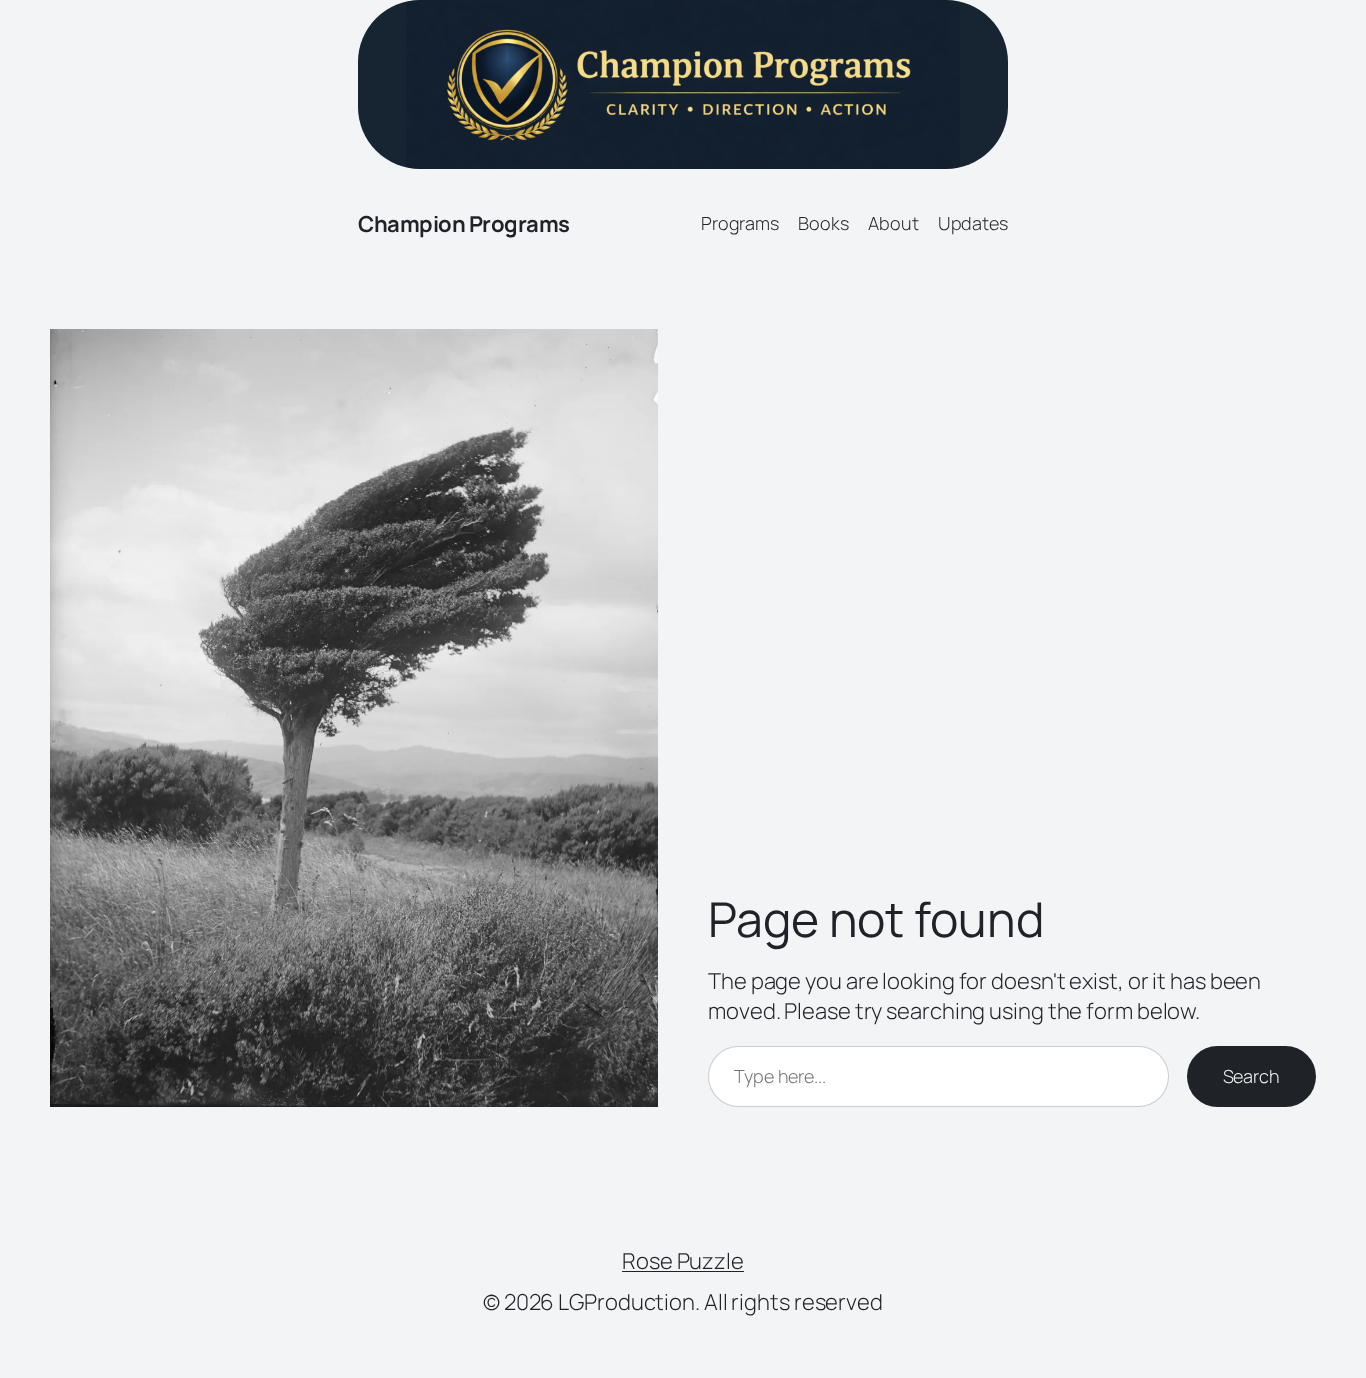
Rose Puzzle (683, 1261)
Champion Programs (464, 224)
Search (1251, 1076)
